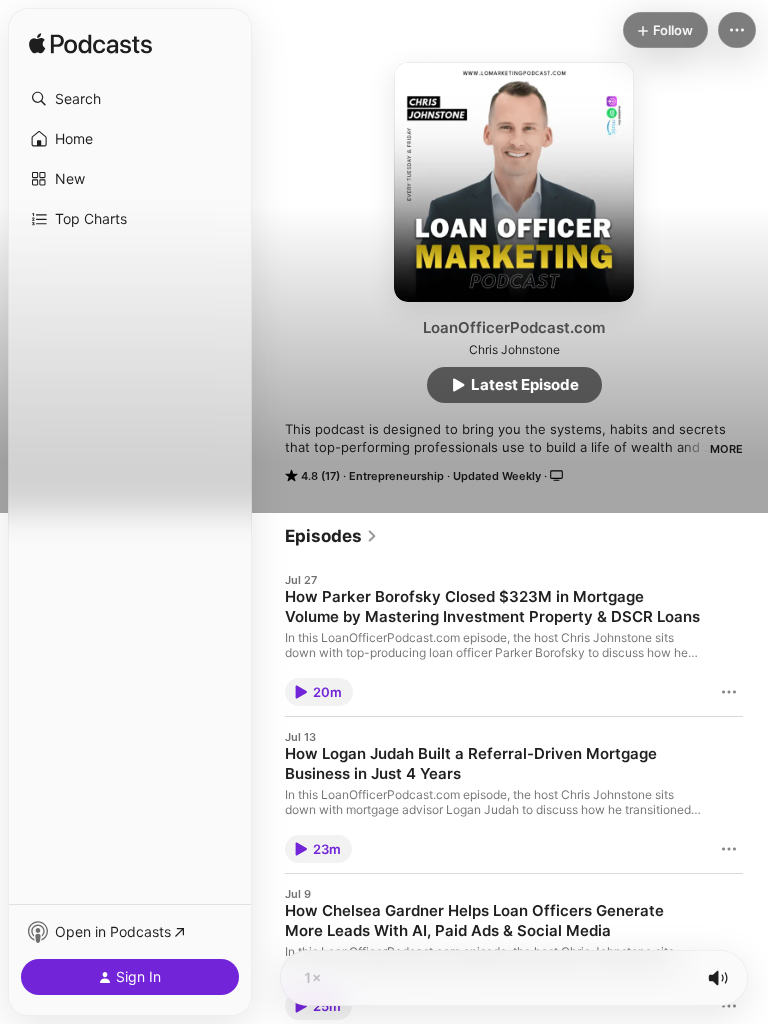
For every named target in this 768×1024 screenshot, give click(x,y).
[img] (90, 45)
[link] (331, 536)
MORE (726, 449)
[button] (130, 99)
